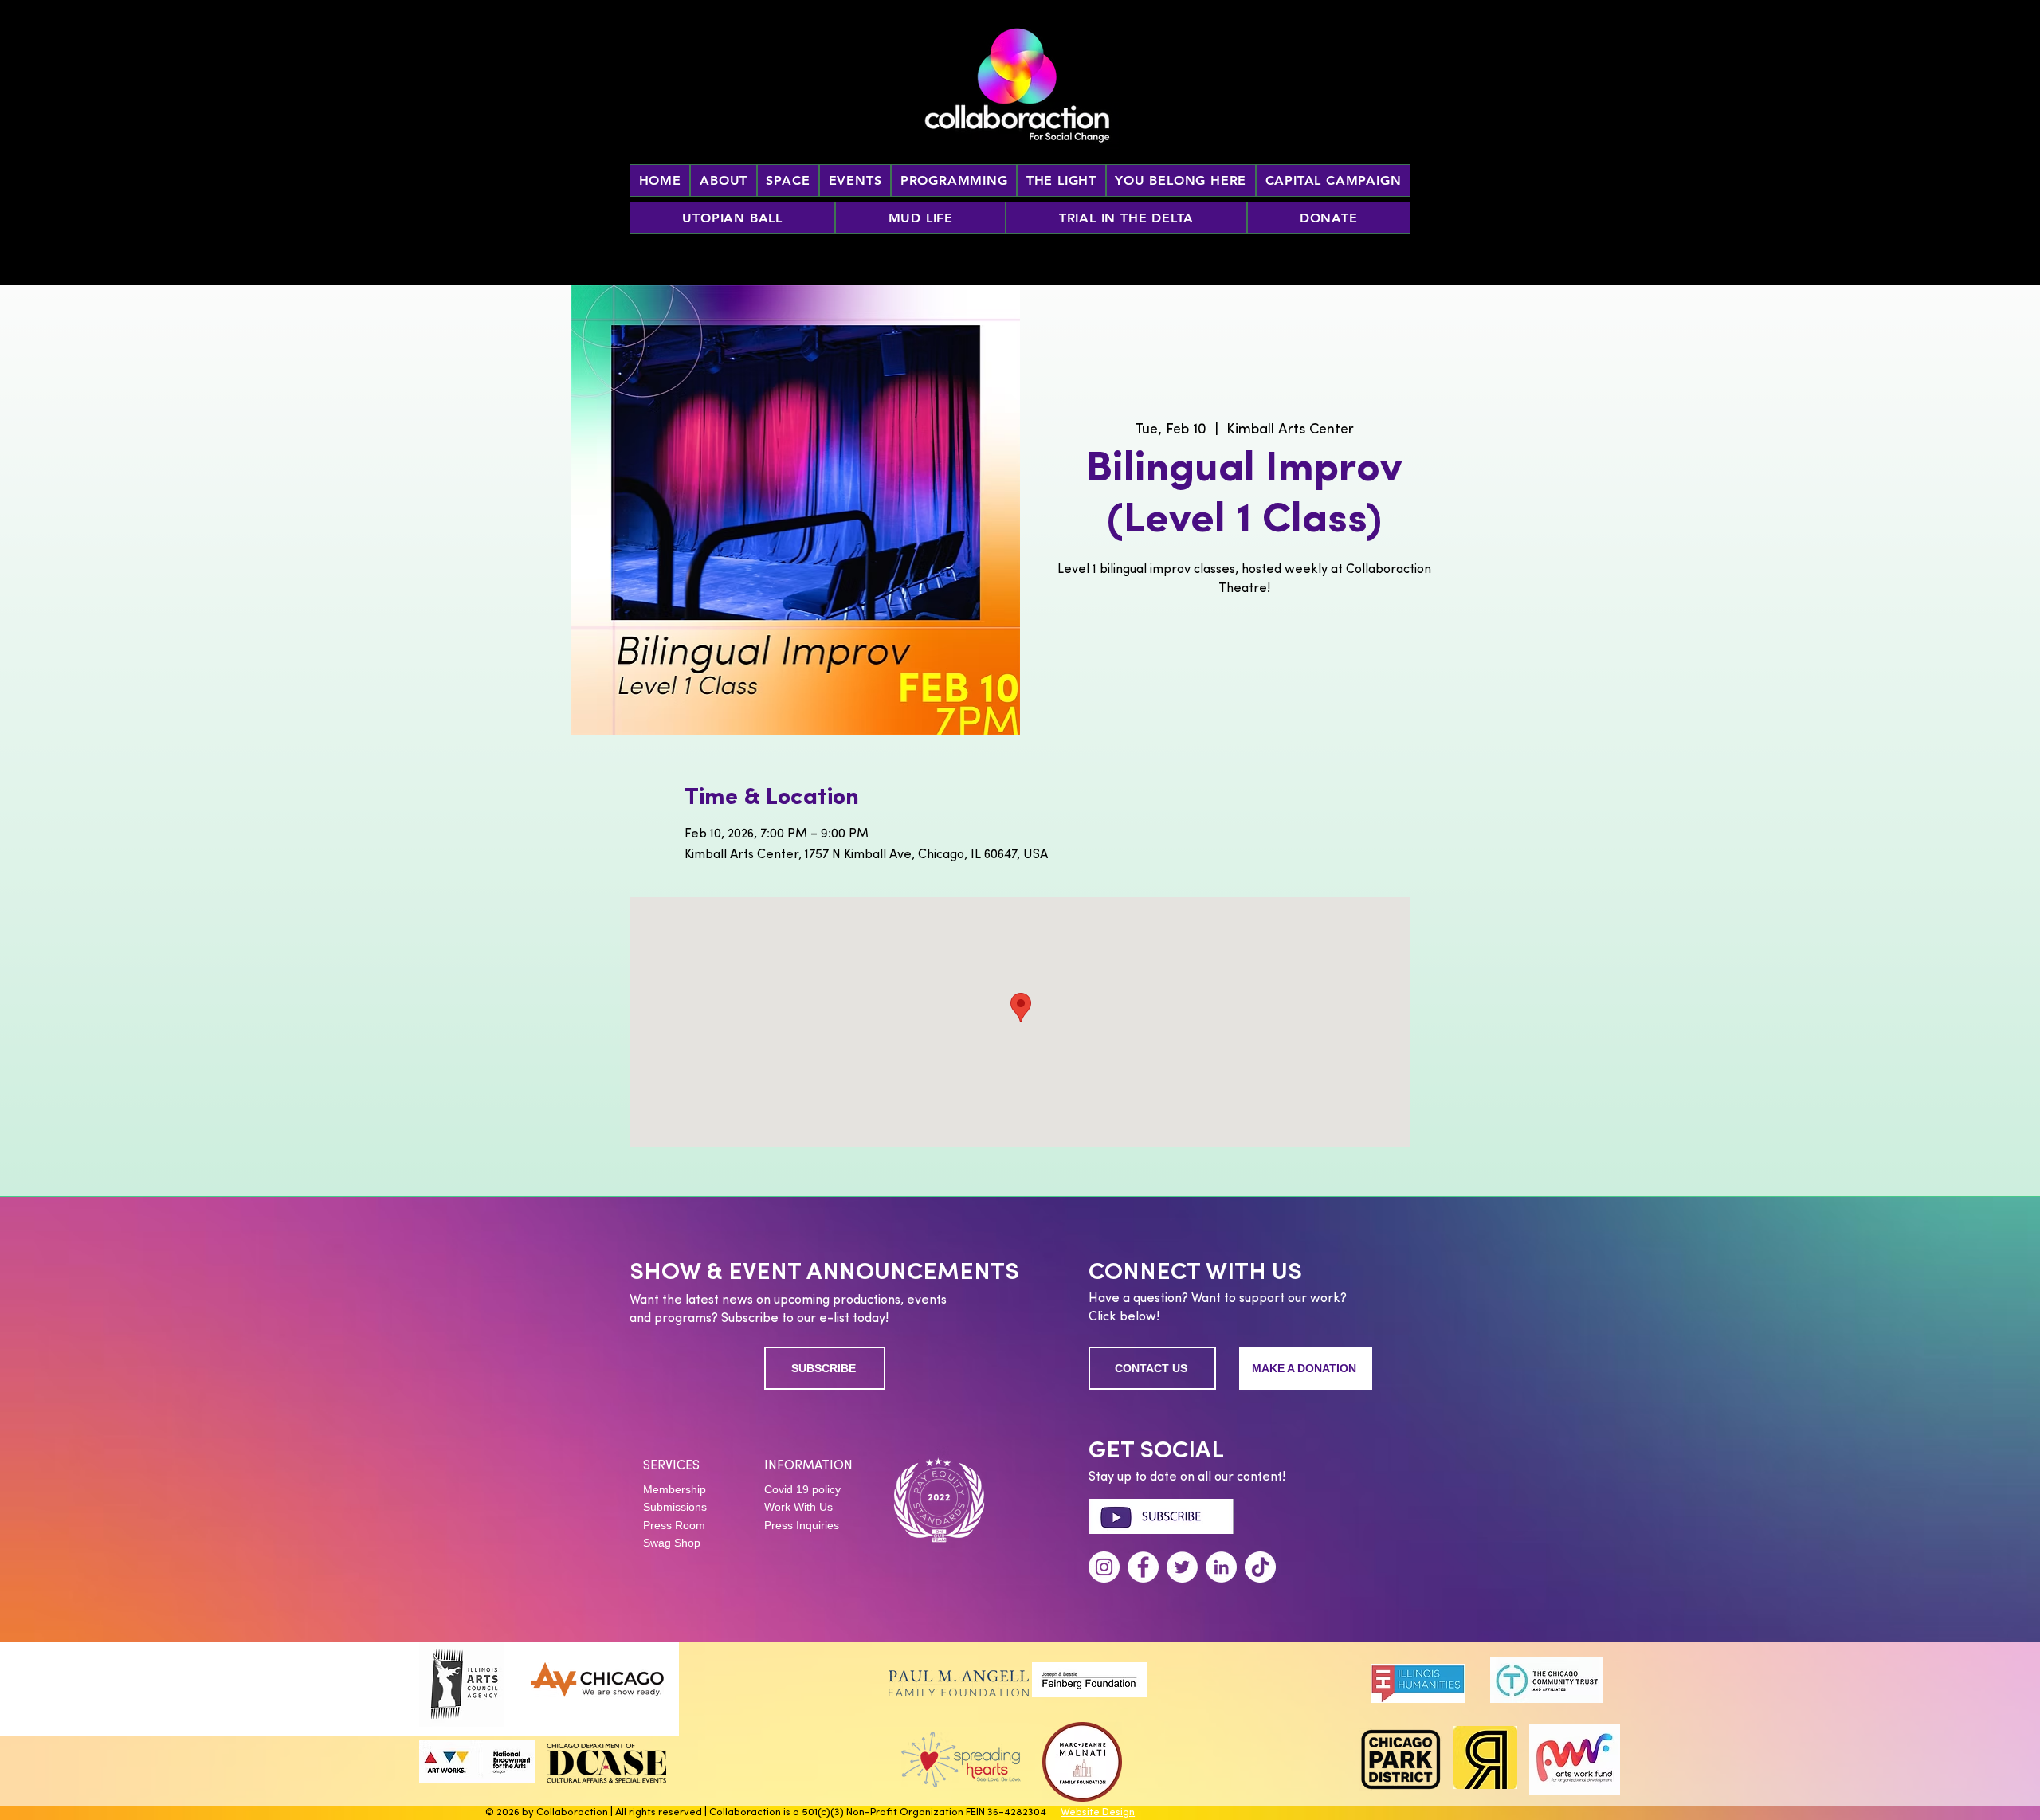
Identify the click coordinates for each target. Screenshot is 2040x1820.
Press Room (674, 1525)
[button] (855, 180)
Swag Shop (672, 1543)
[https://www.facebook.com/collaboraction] (1143, 1567)
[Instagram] (1104, 1567)
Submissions (675, 1507)
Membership (675, 1489)
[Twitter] (1182, 1567)
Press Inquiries (802, 1525)
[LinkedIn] (1221, 1567)
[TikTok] (1260, 1567)
